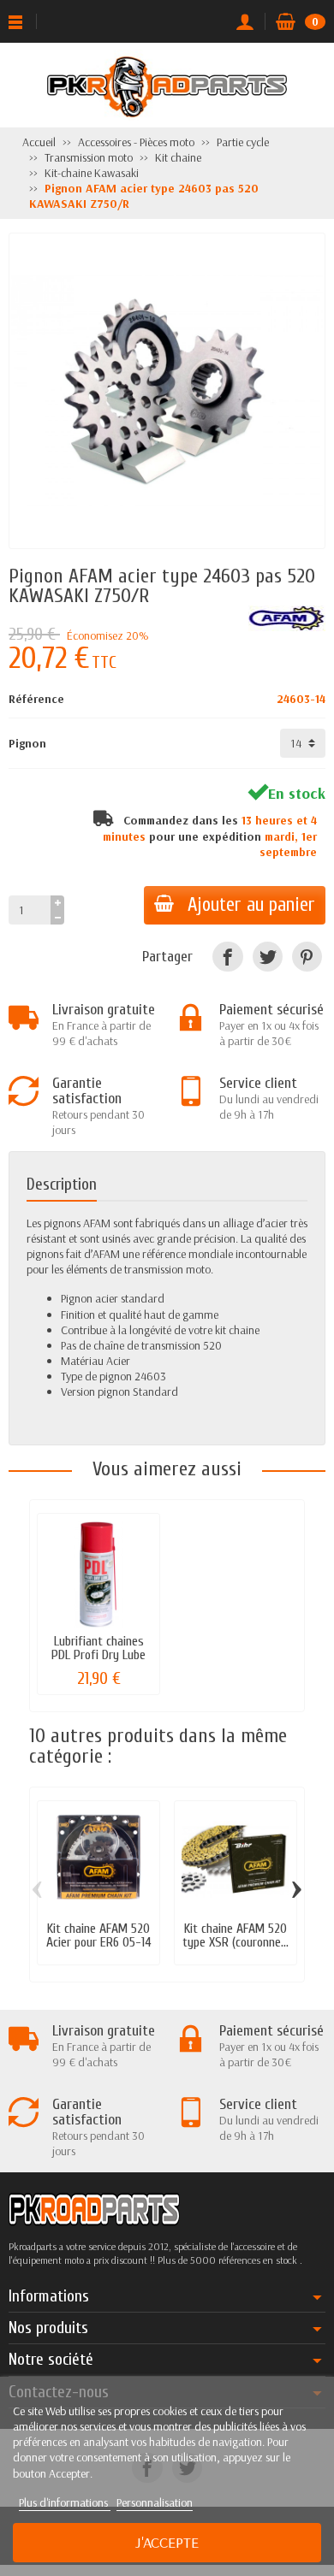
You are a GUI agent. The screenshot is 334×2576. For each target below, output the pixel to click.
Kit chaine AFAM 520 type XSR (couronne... (236, 1935)
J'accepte (167, 2542)
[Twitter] (268, 957)
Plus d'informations (65, 2502)
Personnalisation (155, 2502)
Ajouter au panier (251, 905)
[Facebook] (227, 957)
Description (62, 1184)
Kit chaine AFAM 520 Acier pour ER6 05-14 (99, 1935)
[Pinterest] (307, 957)
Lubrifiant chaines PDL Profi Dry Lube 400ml (98, 1655)
